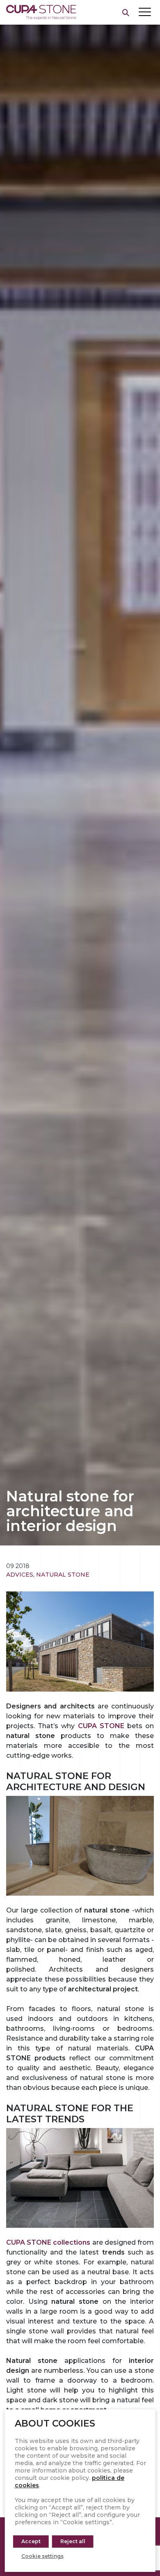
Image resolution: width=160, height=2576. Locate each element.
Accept (31, 2541)
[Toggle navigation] (145, 12)
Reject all (73, 2541)
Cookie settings (42, 2556)
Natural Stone (63, 1575)
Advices (20, 1575)
